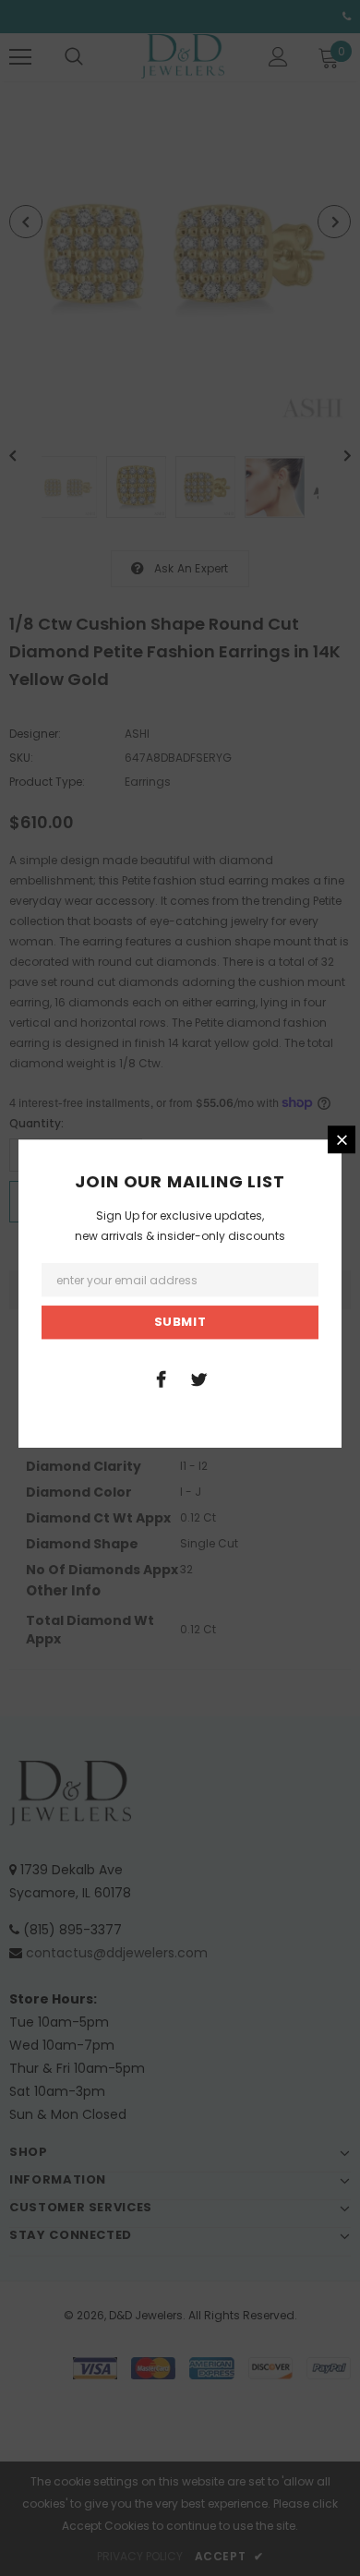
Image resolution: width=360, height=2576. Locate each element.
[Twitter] (198, 1378)
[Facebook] (161, 1378)
